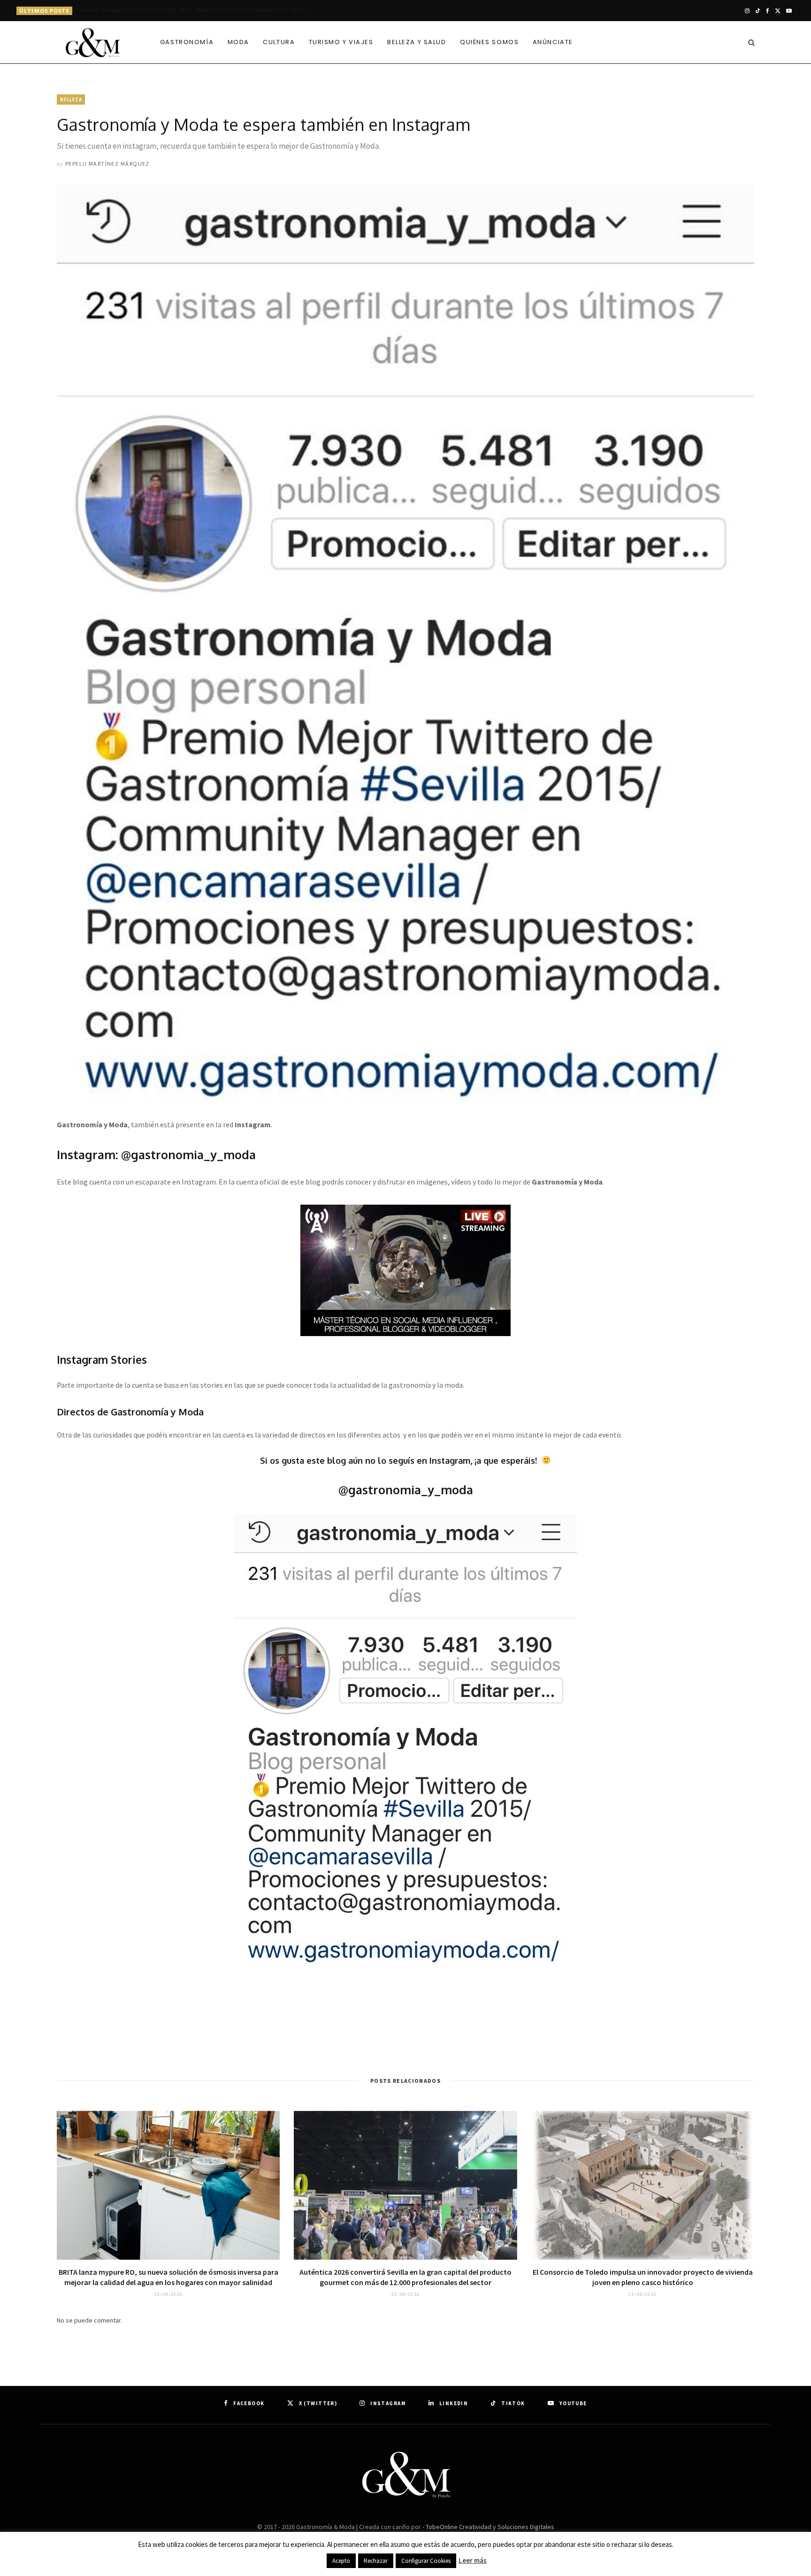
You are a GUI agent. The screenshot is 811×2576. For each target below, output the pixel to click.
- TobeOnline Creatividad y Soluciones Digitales (488, 2527)
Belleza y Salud (417, 42)
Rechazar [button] (376, 2561)
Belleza (71, 99)
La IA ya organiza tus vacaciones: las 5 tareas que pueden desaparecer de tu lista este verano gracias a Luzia (199, 11)
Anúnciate (553, 42)
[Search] (749, 42)
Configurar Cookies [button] (426, 2561)
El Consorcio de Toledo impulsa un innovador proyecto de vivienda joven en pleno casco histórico (643, 2277)
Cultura (279, 42)
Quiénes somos (489, 42)
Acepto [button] (341, 2561)
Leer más (473, 2560)
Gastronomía (187, 42)
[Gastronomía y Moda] (93, 43)
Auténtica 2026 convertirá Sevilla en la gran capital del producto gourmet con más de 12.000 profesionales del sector (405, 2277)
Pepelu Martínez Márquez (107, 164)
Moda (238, 42)
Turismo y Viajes (341, 42)
